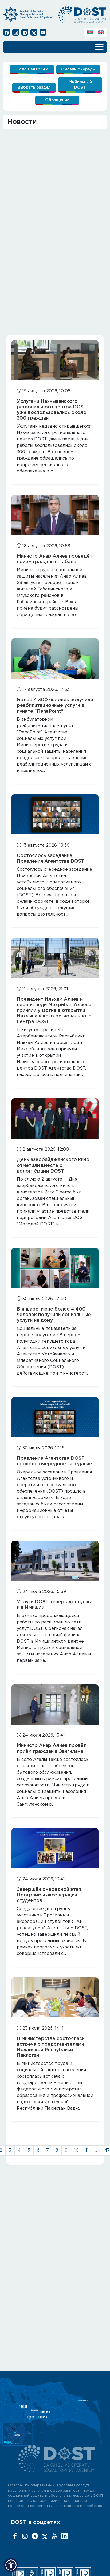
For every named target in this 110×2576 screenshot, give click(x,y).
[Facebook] (15, 2536)
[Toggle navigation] (99, 46)
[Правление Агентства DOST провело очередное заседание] (55, 1417)
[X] (45, 2536)
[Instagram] (25, 2536)
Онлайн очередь (78, 69)
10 (76, 2150)
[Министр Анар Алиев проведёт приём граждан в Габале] (55, 515)
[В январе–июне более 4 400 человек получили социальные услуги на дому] (55, 1268)
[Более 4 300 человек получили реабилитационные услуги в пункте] (55, 658)
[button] (11, 2565)
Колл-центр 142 (32, 69)
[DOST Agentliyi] (64, 2536)
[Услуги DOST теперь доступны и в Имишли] (55, 1561)
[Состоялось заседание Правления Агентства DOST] (55, 814)
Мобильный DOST (80, 85)
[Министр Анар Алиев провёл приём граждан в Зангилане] (55, 1704)
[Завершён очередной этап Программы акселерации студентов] (55, 1848)
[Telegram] (35, 2536)
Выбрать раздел (34, 87)
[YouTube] (54, 2536)
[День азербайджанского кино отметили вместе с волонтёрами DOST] (55, 1118)
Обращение (57, 100)
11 (87, 2150)
